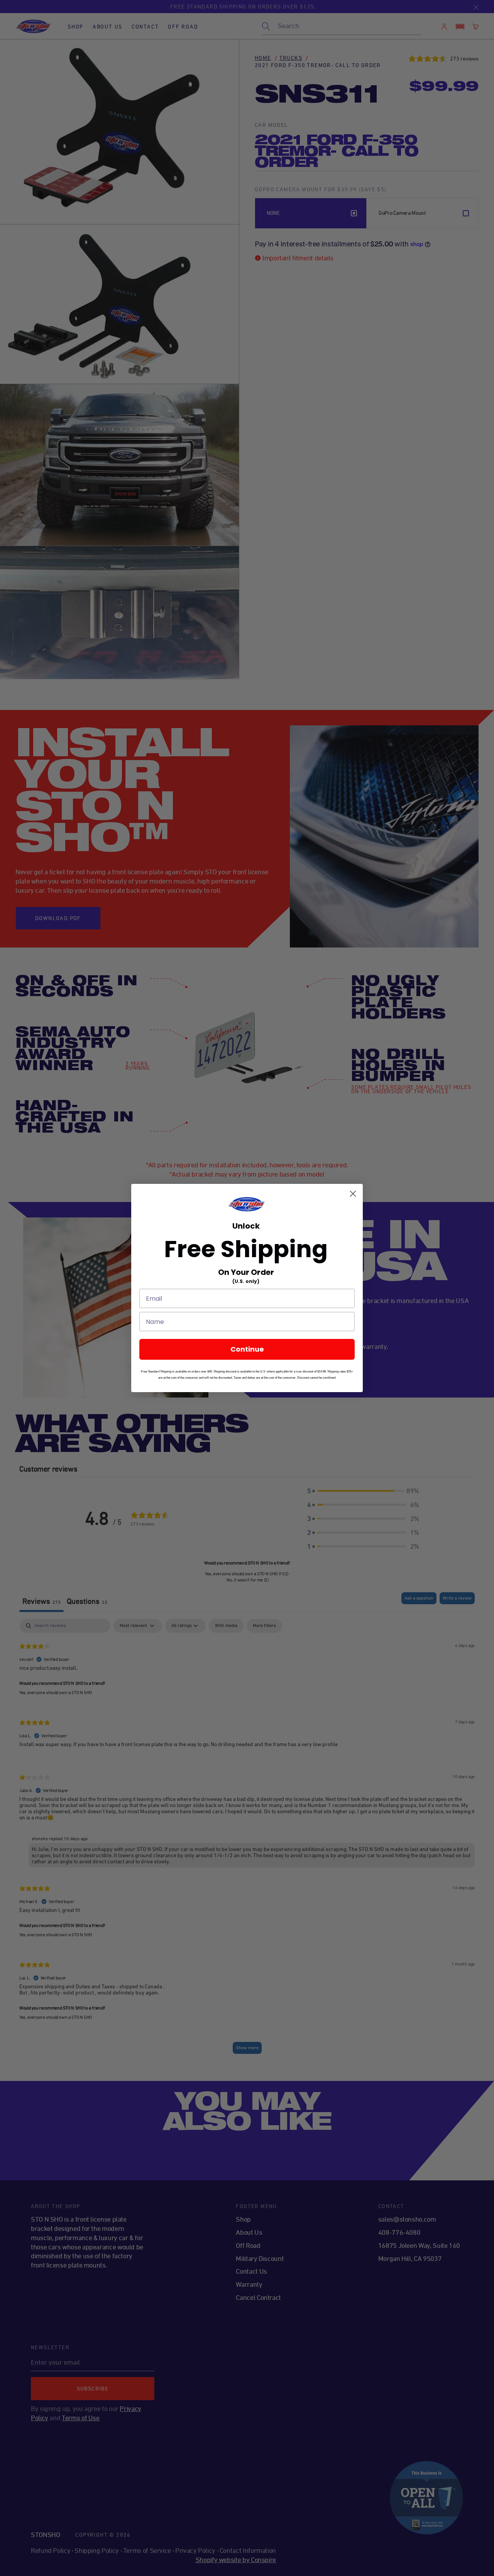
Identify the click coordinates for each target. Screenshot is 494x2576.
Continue (247, 1349)
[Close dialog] (353, 1194)
